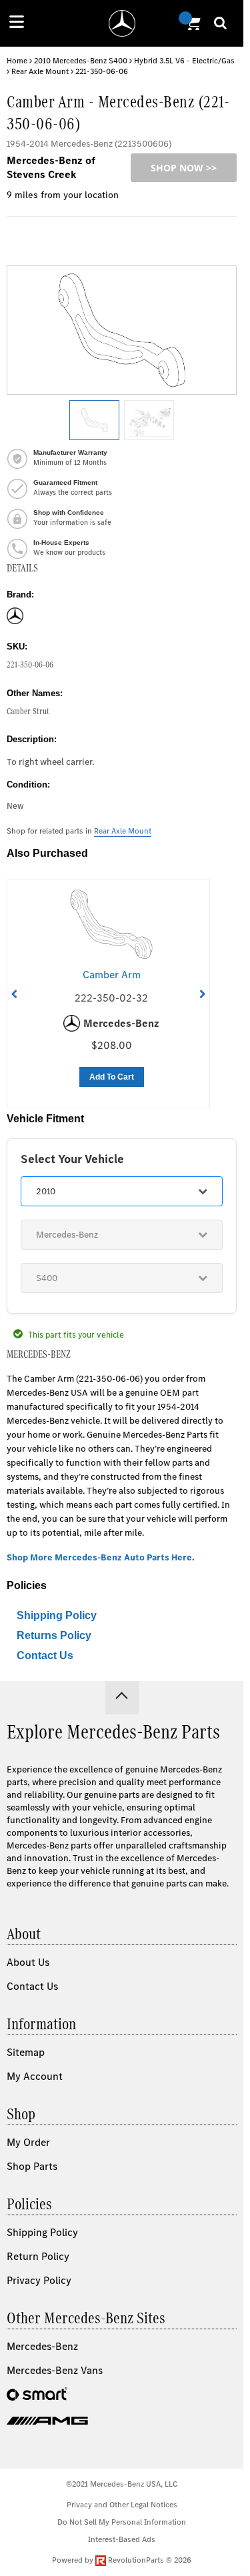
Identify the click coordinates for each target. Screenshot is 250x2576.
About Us (28, 1962)
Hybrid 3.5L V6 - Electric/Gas (184, 61)
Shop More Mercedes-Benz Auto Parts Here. (101, 1557)
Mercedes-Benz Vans (55, 2370)
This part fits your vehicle (76, 1335)
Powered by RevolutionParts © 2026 (122, 2560)
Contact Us (45, 1655)
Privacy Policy (39, 2280)
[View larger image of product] (94, 420)
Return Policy (38, 2256)
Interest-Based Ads (122, 2539)
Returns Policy (54, 1635)
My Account (35, 2076)
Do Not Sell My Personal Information (122, 2522)
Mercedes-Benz (42, 2346)
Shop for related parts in (79, 831)
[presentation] (14, 994)
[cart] (191, 23)
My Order (28, 2142)
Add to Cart (112, 1077)
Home (17, 61)
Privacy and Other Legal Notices (122, 2505)
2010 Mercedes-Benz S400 (81, 61)
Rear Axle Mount (40, 71)
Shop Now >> (184, 168)
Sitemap (26, 2052)
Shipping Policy (57, 1615)
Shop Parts (32, 2166)
